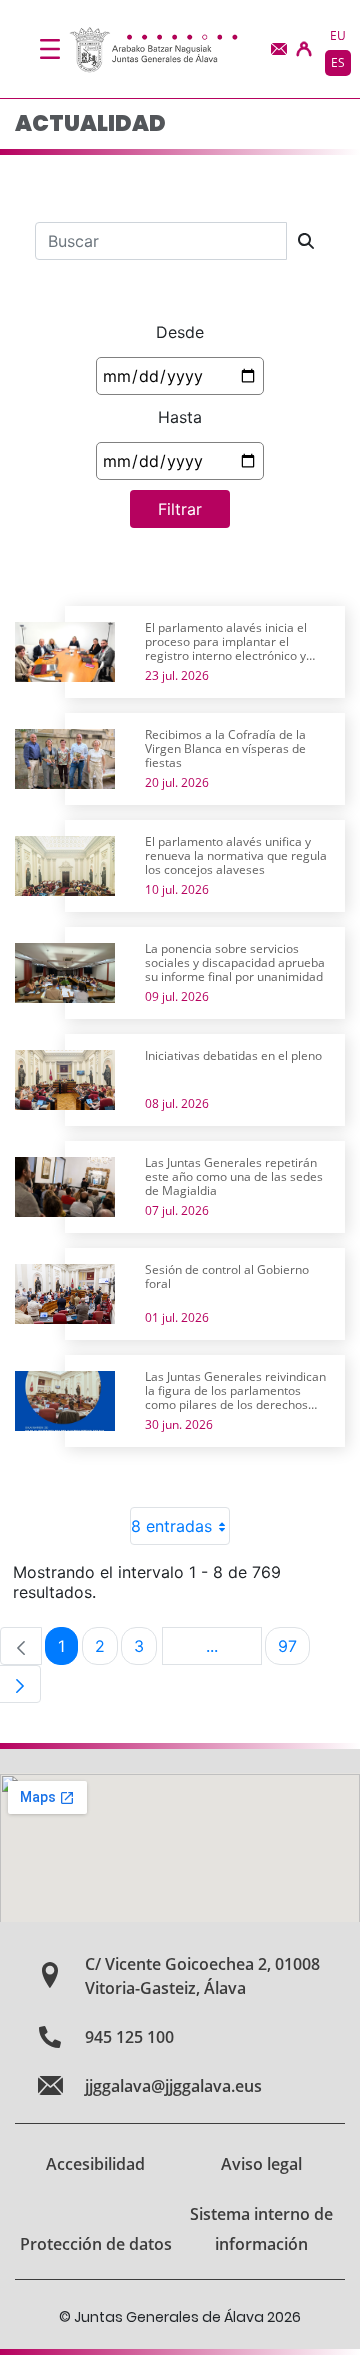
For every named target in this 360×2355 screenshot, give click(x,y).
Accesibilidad (95, 2164)
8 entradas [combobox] (171, 1526)
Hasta (180, 417)
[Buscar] (306, 241)
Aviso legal (261, 2164)
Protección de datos (96, 2244)
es (338, 62)
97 (294, 1650)
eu (338, 35)
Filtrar (180, 509)
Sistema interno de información (261, 2229)
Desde (180, 332)
